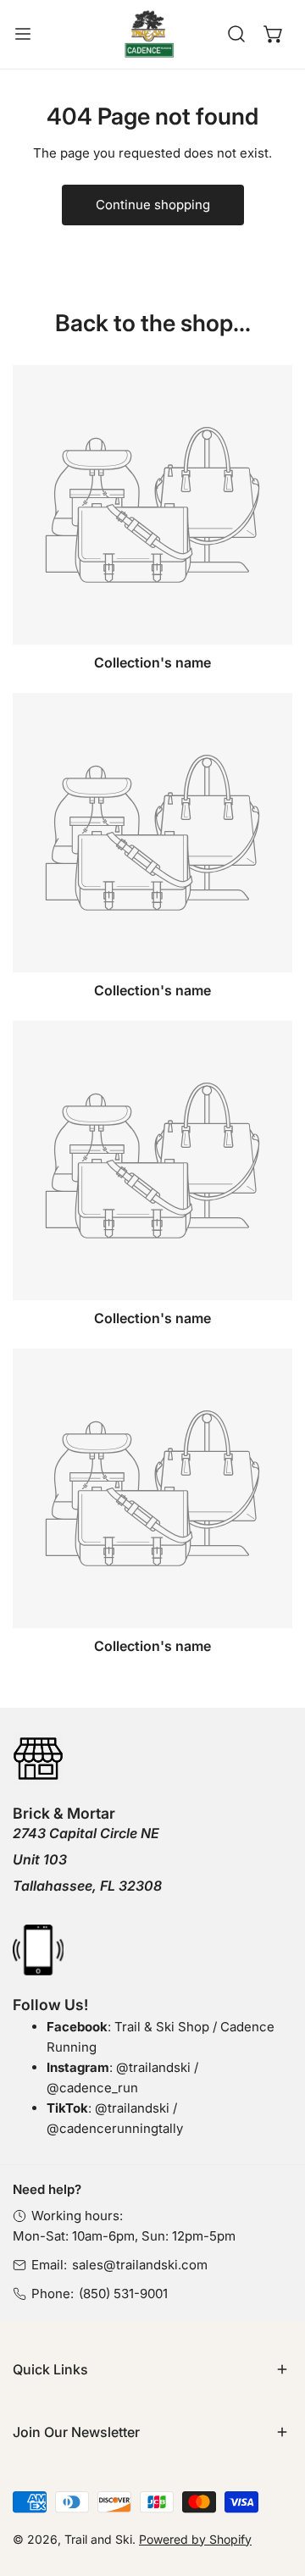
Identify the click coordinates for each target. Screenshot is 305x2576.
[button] (274, 34)
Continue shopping (153, 205)
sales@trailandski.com (140, 2265)
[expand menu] (23, 34)
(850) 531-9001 (123, 2293)
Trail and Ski (98, 2539)
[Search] (236, 34)
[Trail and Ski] (149, 34)
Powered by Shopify (195, 2539)
